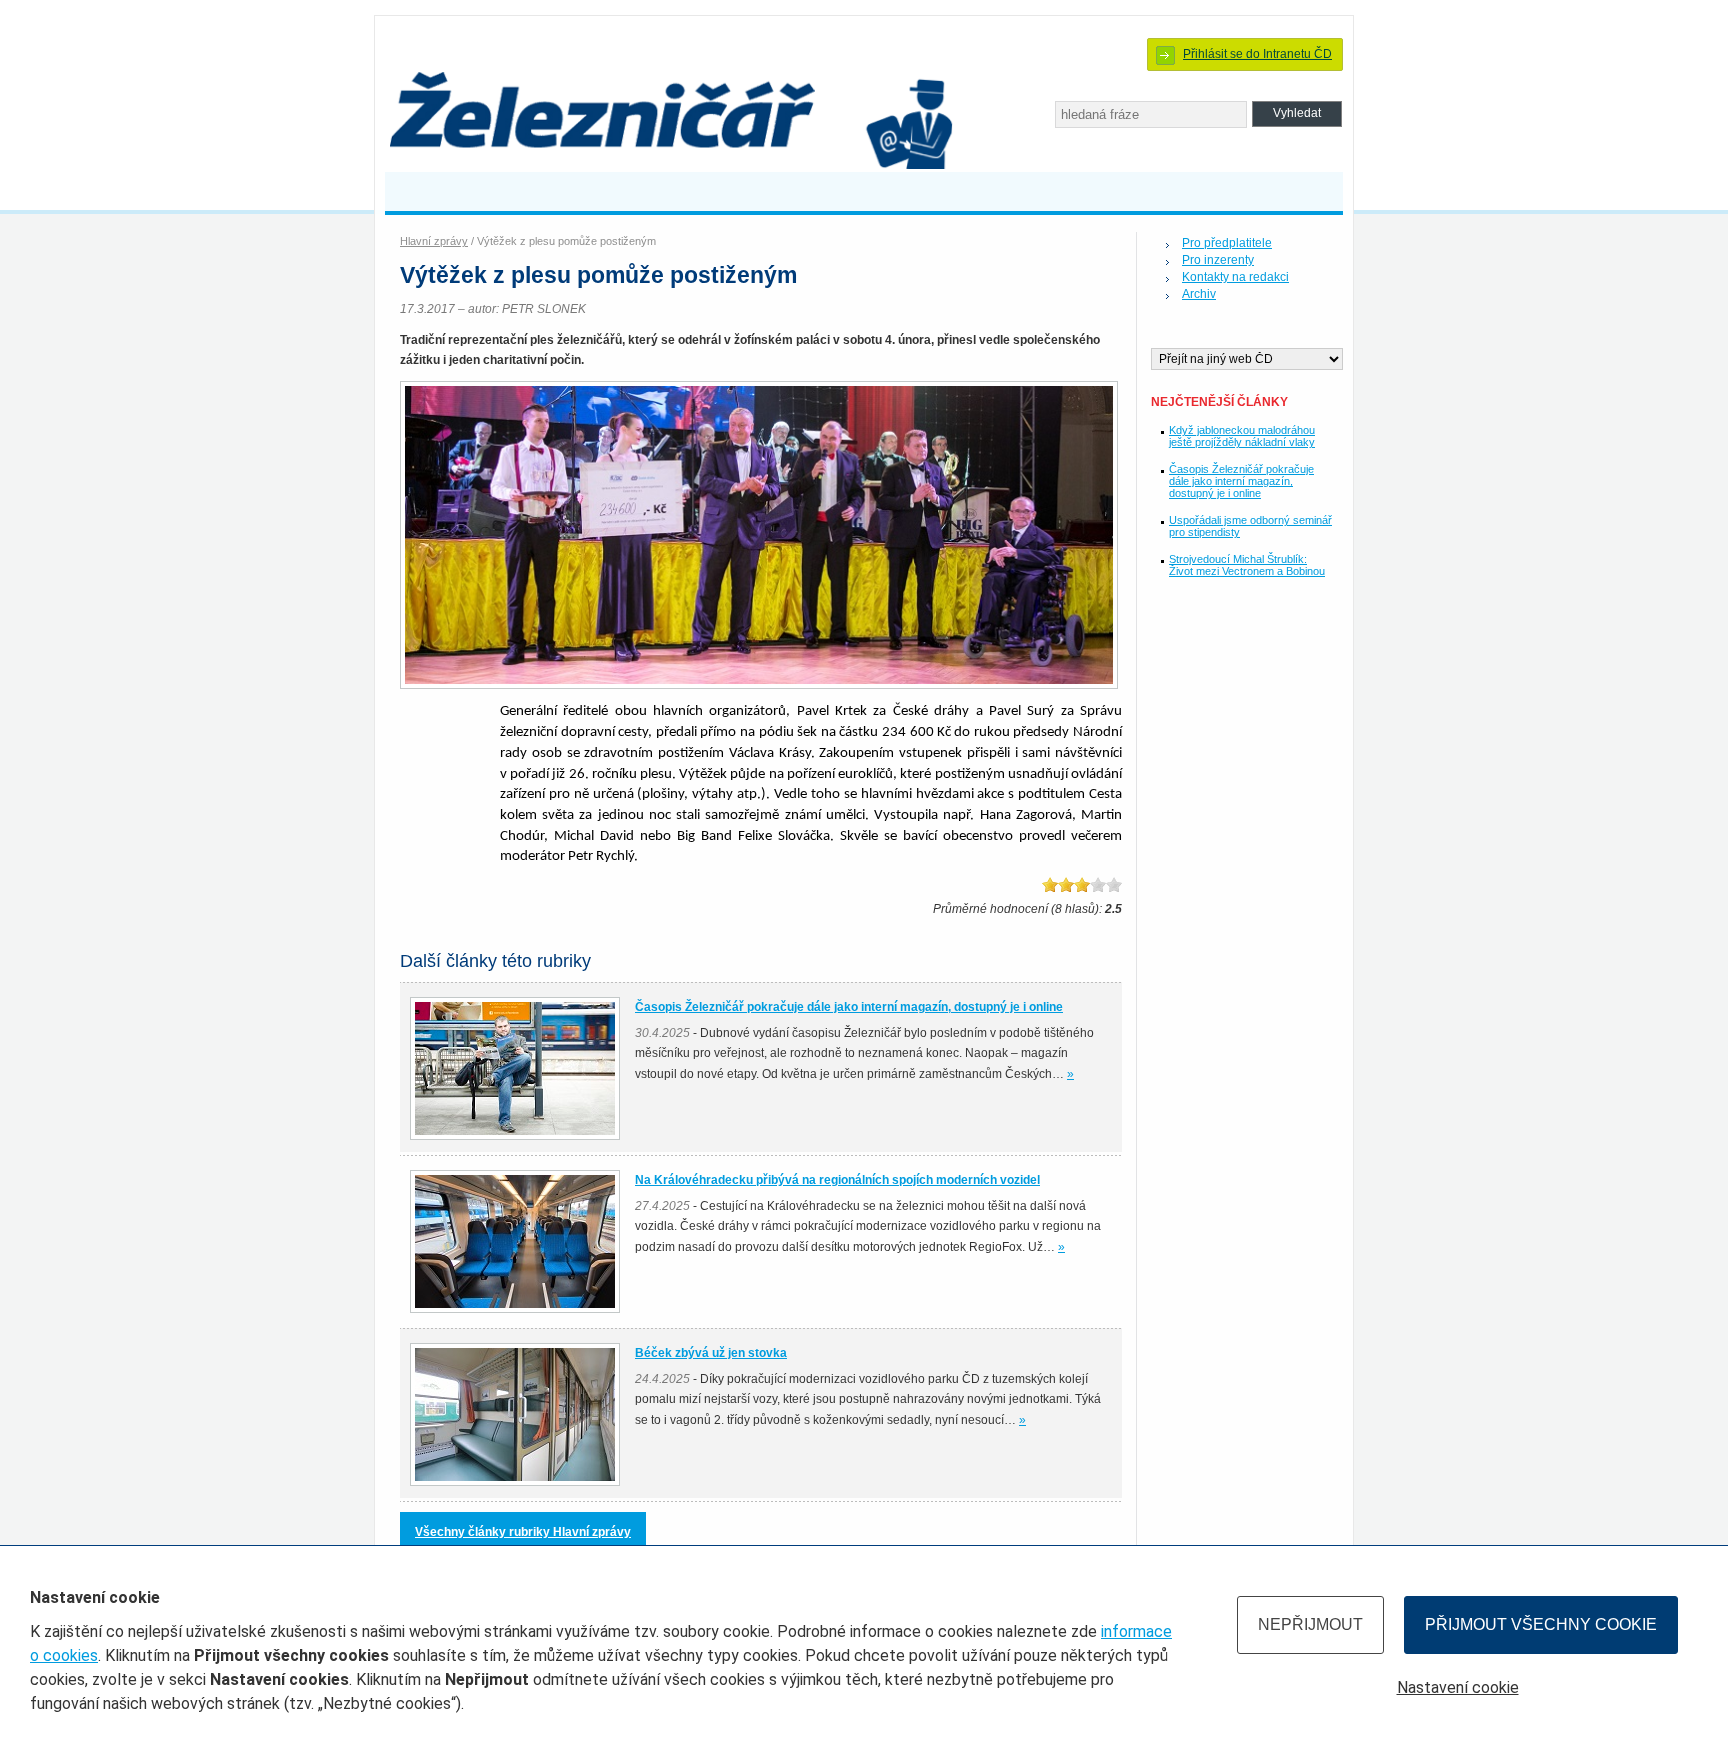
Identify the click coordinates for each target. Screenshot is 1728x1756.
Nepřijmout (1310, 1624)
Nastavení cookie (1458, 1687)
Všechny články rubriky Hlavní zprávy (523, 1532)
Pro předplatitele (1227, 243)
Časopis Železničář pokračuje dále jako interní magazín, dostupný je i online (1241, 481)
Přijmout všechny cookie (1541, 1624)
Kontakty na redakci (1235, 277)
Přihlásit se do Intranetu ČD (1257, 54)
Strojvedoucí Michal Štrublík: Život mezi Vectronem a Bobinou (1247, 565)
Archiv (1199, 294)
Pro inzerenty (1218, 260)
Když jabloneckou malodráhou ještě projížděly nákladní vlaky (1242, 436)
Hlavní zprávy (434, 241)
